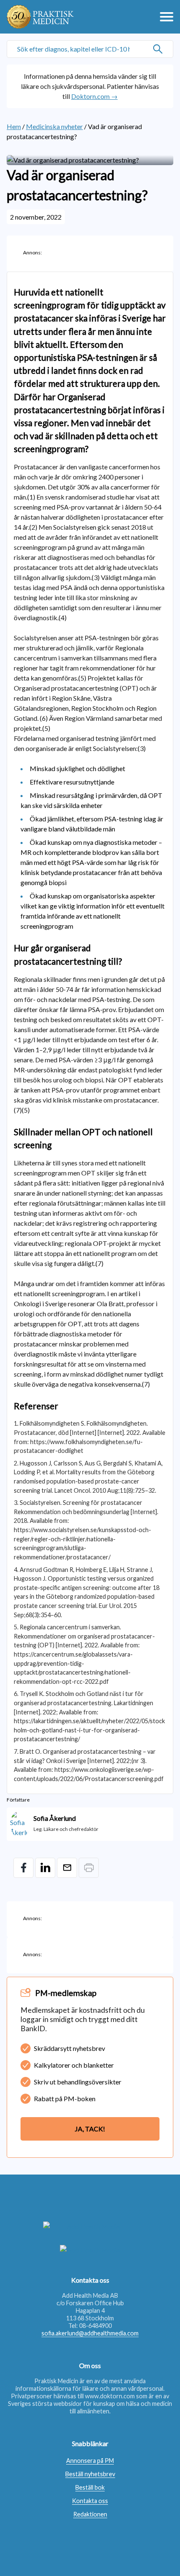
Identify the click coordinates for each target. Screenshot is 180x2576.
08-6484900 (95, 2326)
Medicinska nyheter (54, 126)
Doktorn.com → (94, 96)
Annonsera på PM (90, 2461)
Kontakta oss (90, 2501)
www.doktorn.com (110, 2396)
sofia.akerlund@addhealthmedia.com (90, 2333)
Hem (14, 126)
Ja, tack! (90, 2129)
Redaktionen (90, 2514)
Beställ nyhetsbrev (90, 2474)
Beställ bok (90, 2487)
